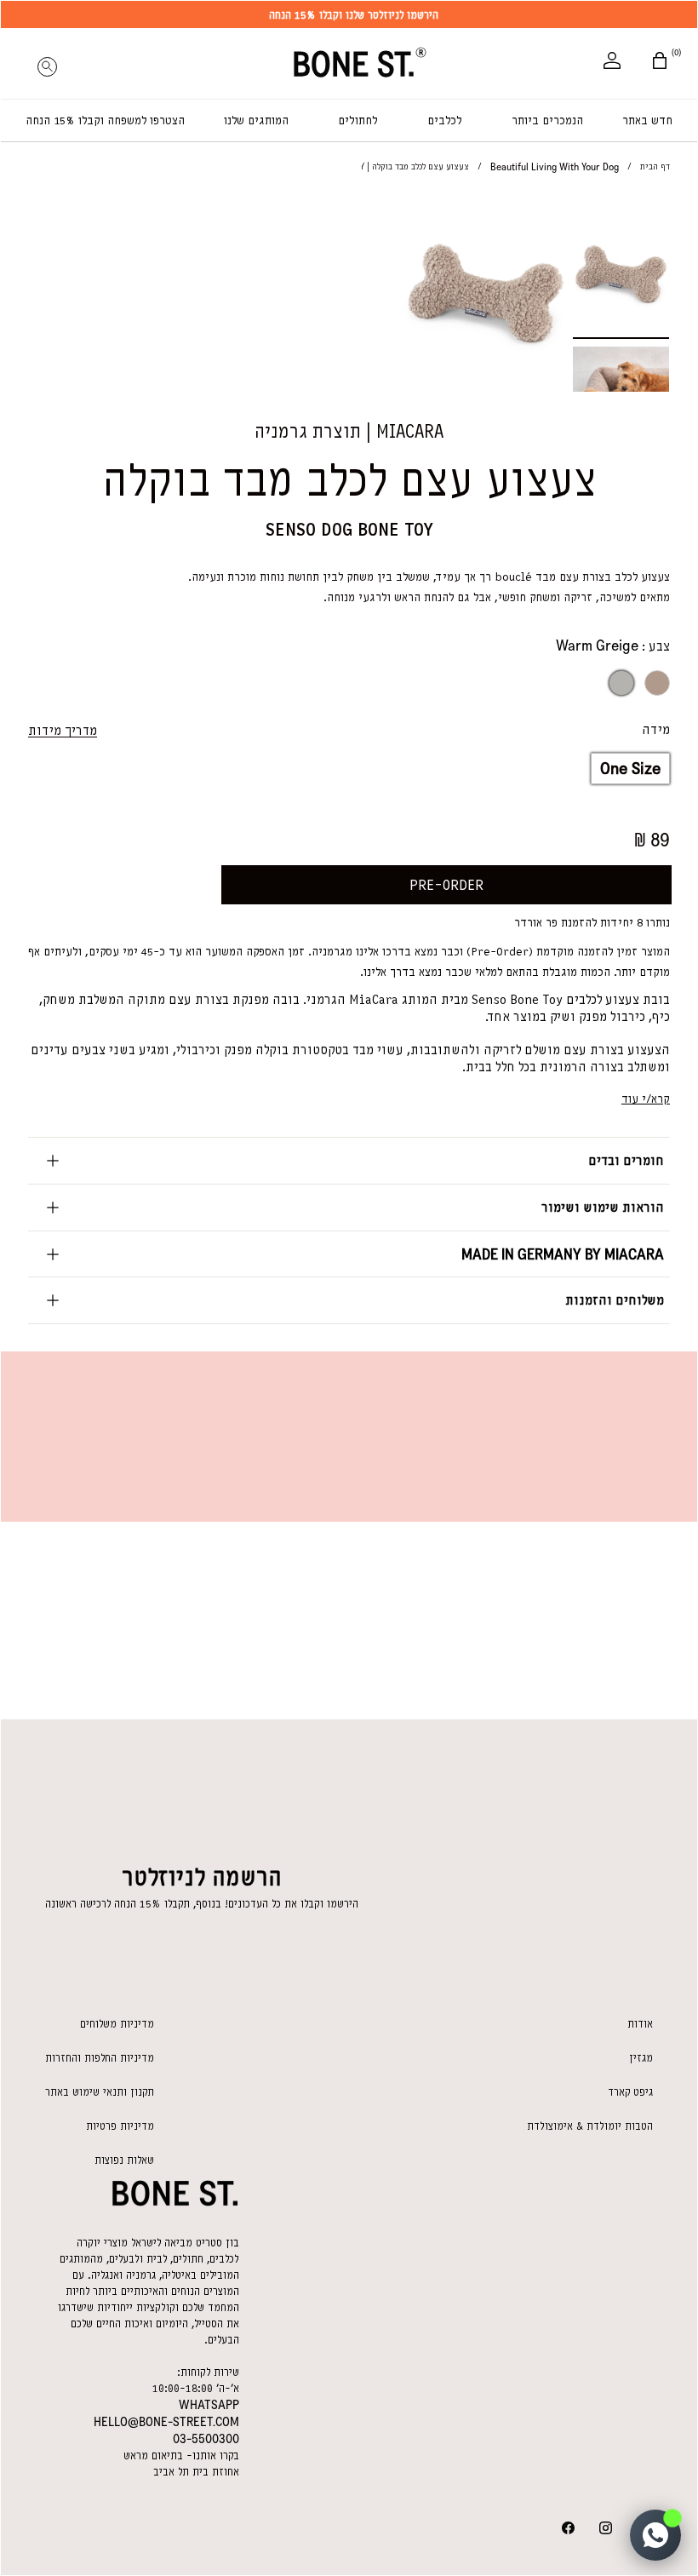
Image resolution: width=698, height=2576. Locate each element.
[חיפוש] (47, 62)
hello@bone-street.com (166, 2422)
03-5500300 (206, 2439)
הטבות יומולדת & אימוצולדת (590, 2126)
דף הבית (655, 166)
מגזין (641, 2058)
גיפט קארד (630, 2092)
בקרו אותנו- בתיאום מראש (181, 2456)
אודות (640, 2024)
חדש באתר (647, 120)
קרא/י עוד (646, 1099)
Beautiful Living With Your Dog (555, 167)
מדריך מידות (63, 731)
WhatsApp (209, 2405)
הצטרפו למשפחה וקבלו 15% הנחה (105, 120)
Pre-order (446, 885)
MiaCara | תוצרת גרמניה (349, 431)
